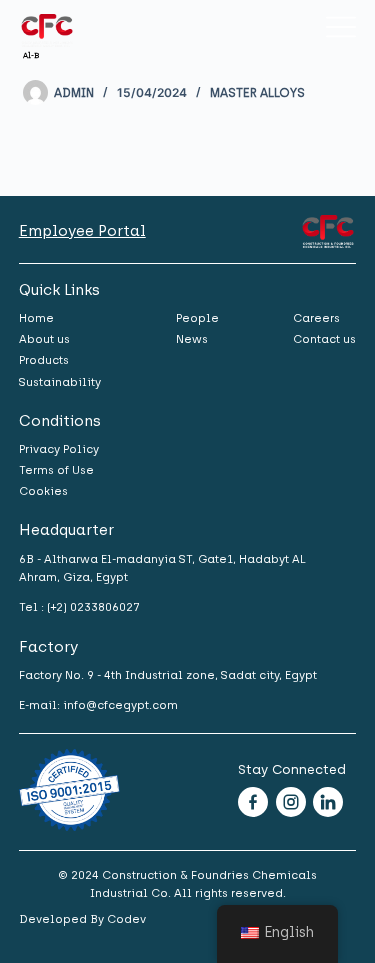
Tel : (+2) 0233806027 (79, 607)
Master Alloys (257, 93)
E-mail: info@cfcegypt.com (98, 705)
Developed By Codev (82, 919)
